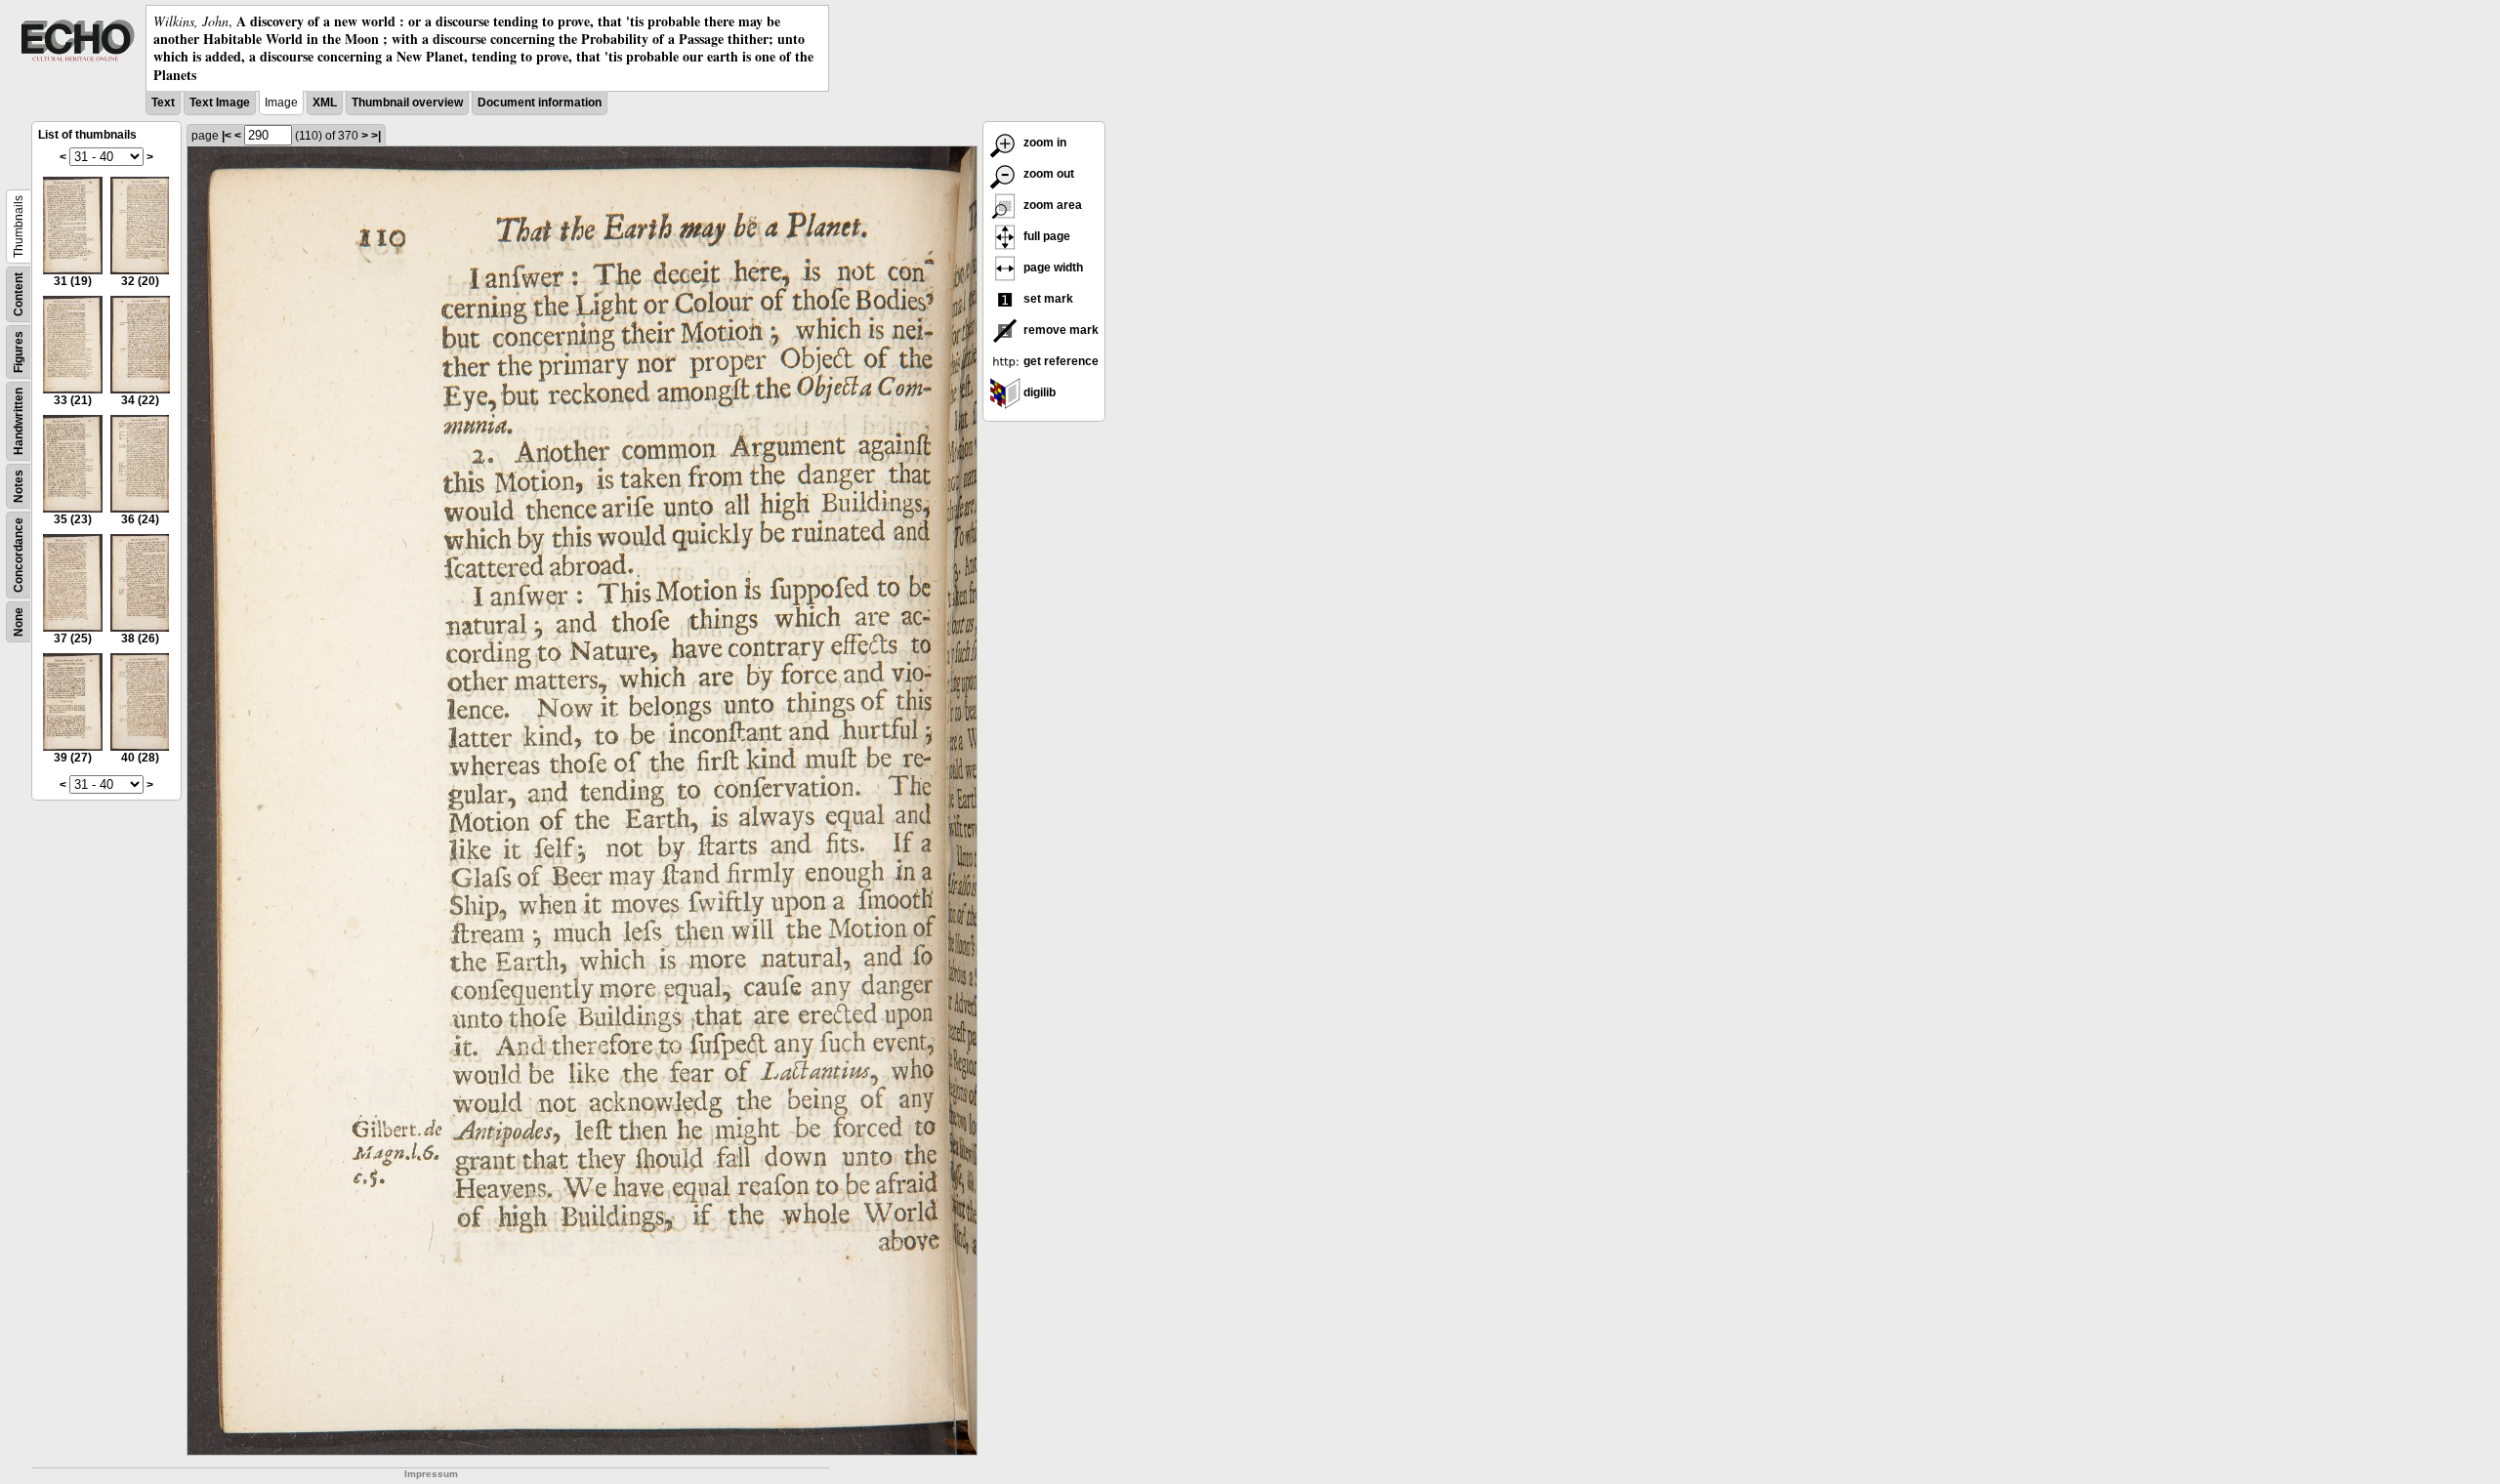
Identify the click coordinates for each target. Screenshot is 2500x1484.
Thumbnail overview (407, 103)
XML (325, 103)
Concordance (19, 555)
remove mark (1060, 330)
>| (376, 136)
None (19, 622)
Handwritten (19, 421)
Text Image (220, 103)
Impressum (431, 1474)
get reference (1060, 361)
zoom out (1047, 174)
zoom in (1043, 143)
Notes (19, 486)
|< (227, 136)
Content (19, 294)
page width (1052, 268)
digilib (1038, 392)
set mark (1047, 299)
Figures (19, 352)
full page (1045, 236)
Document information (540, 103)
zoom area (1051, 205)
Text (163, 103)
